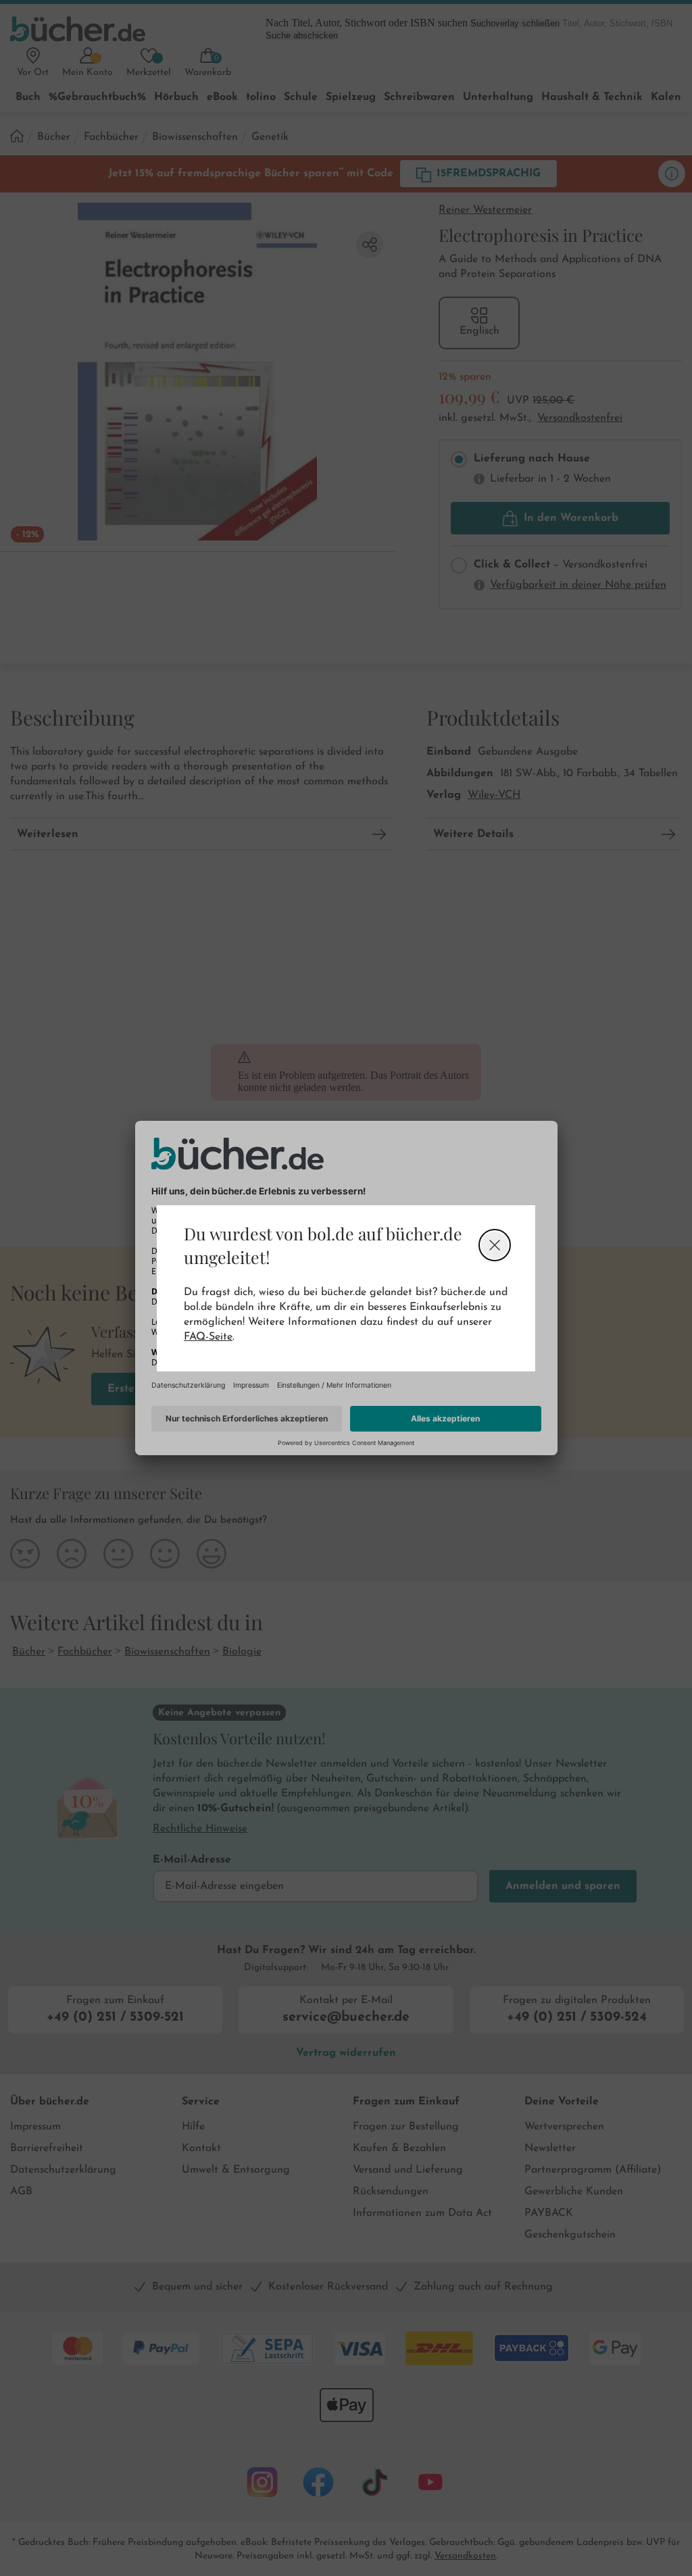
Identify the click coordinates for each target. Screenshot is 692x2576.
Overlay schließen (495, 1245)
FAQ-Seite (208, 1337)
